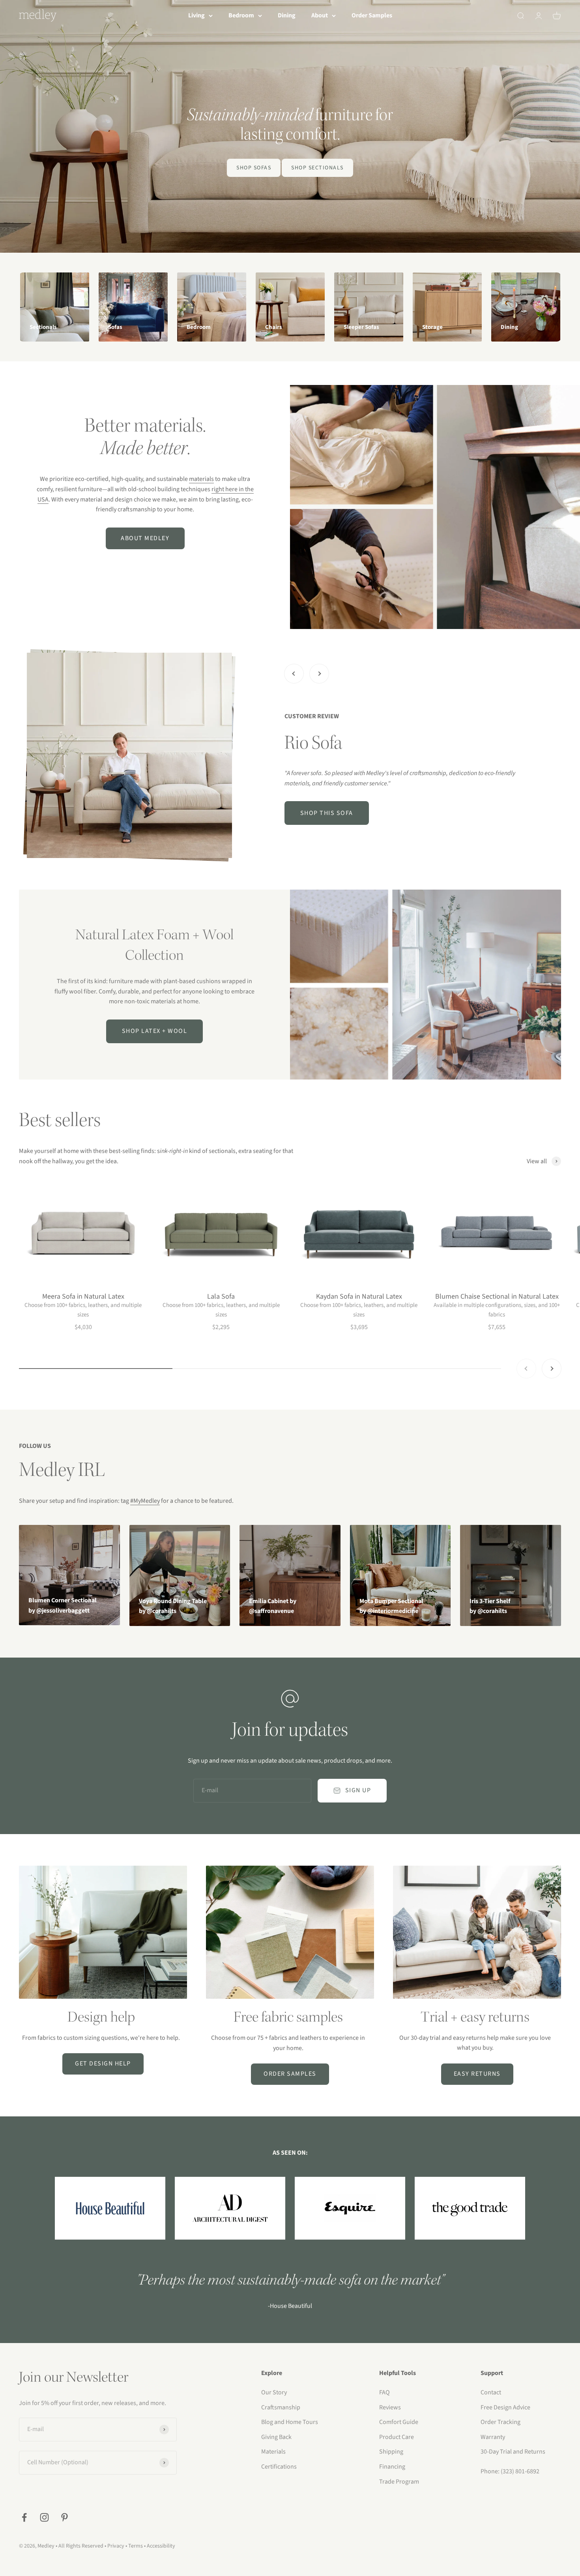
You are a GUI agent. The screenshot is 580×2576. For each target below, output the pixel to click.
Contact (491, 2392)
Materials (273, 2452)
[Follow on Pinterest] (65, 2517)
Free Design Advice (505, 2407)
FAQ (384, 2392)
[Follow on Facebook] (24, 2517)
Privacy (116, 2546)
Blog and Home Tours (290, 2422)
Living (196, 15)
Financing (392, 2467)
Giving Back (276, 2437)
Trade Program (399, 2482)
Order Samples (372, 15)
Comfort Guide (399, 2422)
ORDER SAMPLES (290, 2074)
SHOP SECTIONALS (317, 168)
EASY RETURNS (477, 2074)
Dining (287, 15)
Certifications (279, 2467)
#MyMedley (145, 1501)
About (320, 15)
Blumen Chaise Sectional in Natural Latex (497, 1296)
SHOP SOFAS (254, 168)
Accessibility (161, 2546)
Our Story (274, 2392)
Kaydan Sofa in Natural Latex (359, 1296)
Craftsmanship (281, 2407)
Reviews (390, 2407)
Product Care (397, 2437)
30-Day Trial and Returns (513, 2452)
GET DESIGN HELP (103, 2063)
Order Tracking (500, 2422)
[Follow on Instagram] (44, 2517)
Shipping (391, 2452)
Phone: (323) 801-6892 (510, 2471)
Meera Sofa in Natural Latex (83, 1296)
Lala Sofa (221, 1296)
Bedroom (241, 15)
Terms (136, 2546)
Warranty (493, 2437)
